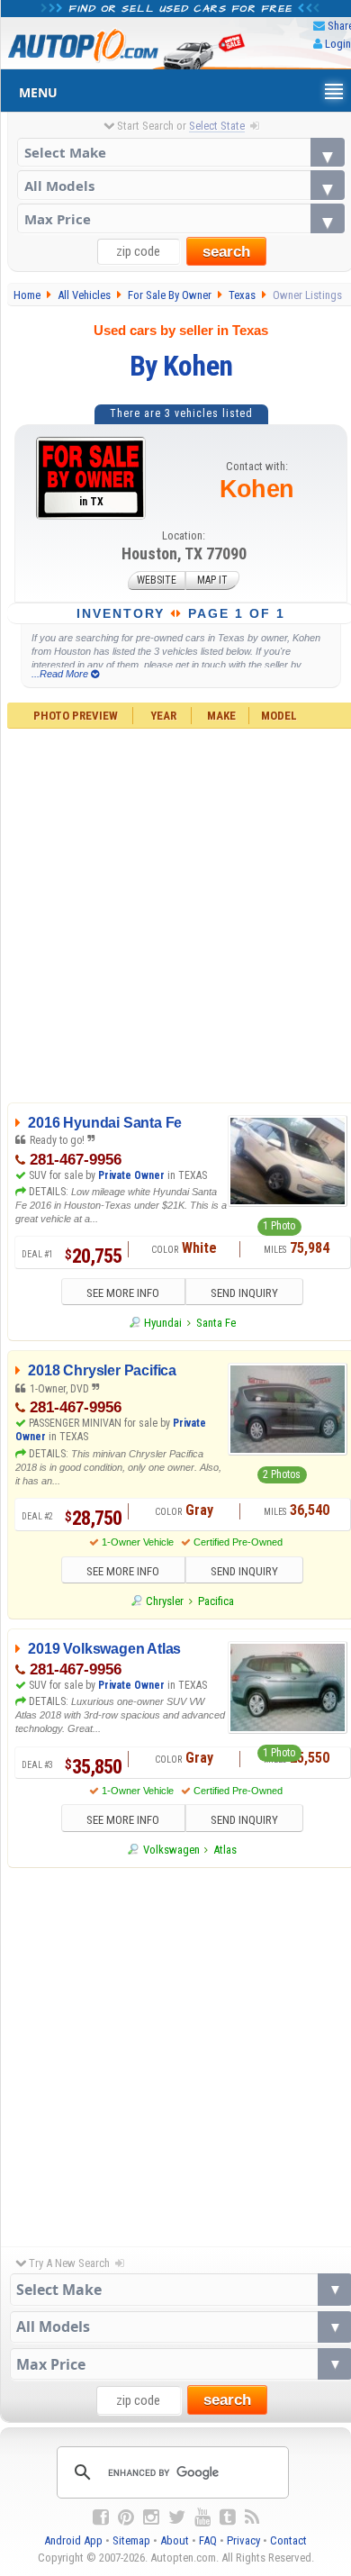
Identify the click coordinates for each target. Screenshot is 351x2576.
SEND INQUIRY (244, 1293)
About (175, 2540)
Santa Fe (216, 1323)
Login (338, 44)
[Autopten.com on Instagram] (151, 2517)
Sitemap (131, 2540)
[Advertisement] (175, 2053)
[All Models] (181, 185)
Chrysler (165, 1601)
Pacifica (216, 1601)
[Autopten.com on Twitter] (177, 2517)
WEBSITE (157, 581)
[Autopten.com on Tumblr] (228, 2517)
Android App (73, 2540)
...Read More (61, 674)
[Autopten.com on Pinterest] (126, 2517)
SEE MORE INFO (123, 1293)
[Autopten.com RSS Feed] (252, 2517)
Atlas (225, 1850)
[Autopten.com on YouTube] (202, 2517)
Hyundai (163, 1323)
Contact (288, 2540)
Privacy (243, 2540)
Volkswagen (171, 1850)
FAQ (208, 2540)
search (226, 252)
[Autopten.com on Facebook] (101, 2517)
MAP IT (212, 581)
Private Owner (131, 1175)
